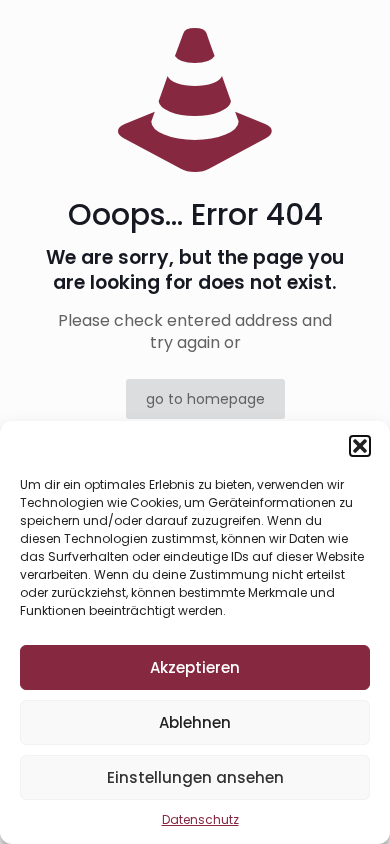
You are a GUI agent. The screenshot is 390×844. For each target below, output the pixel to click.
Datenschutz (200, 819)
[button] (360, 446)
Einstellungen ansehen (195, 777)
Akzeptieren (195, 667)
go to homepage (205, 399)
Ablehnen (195, 722)
